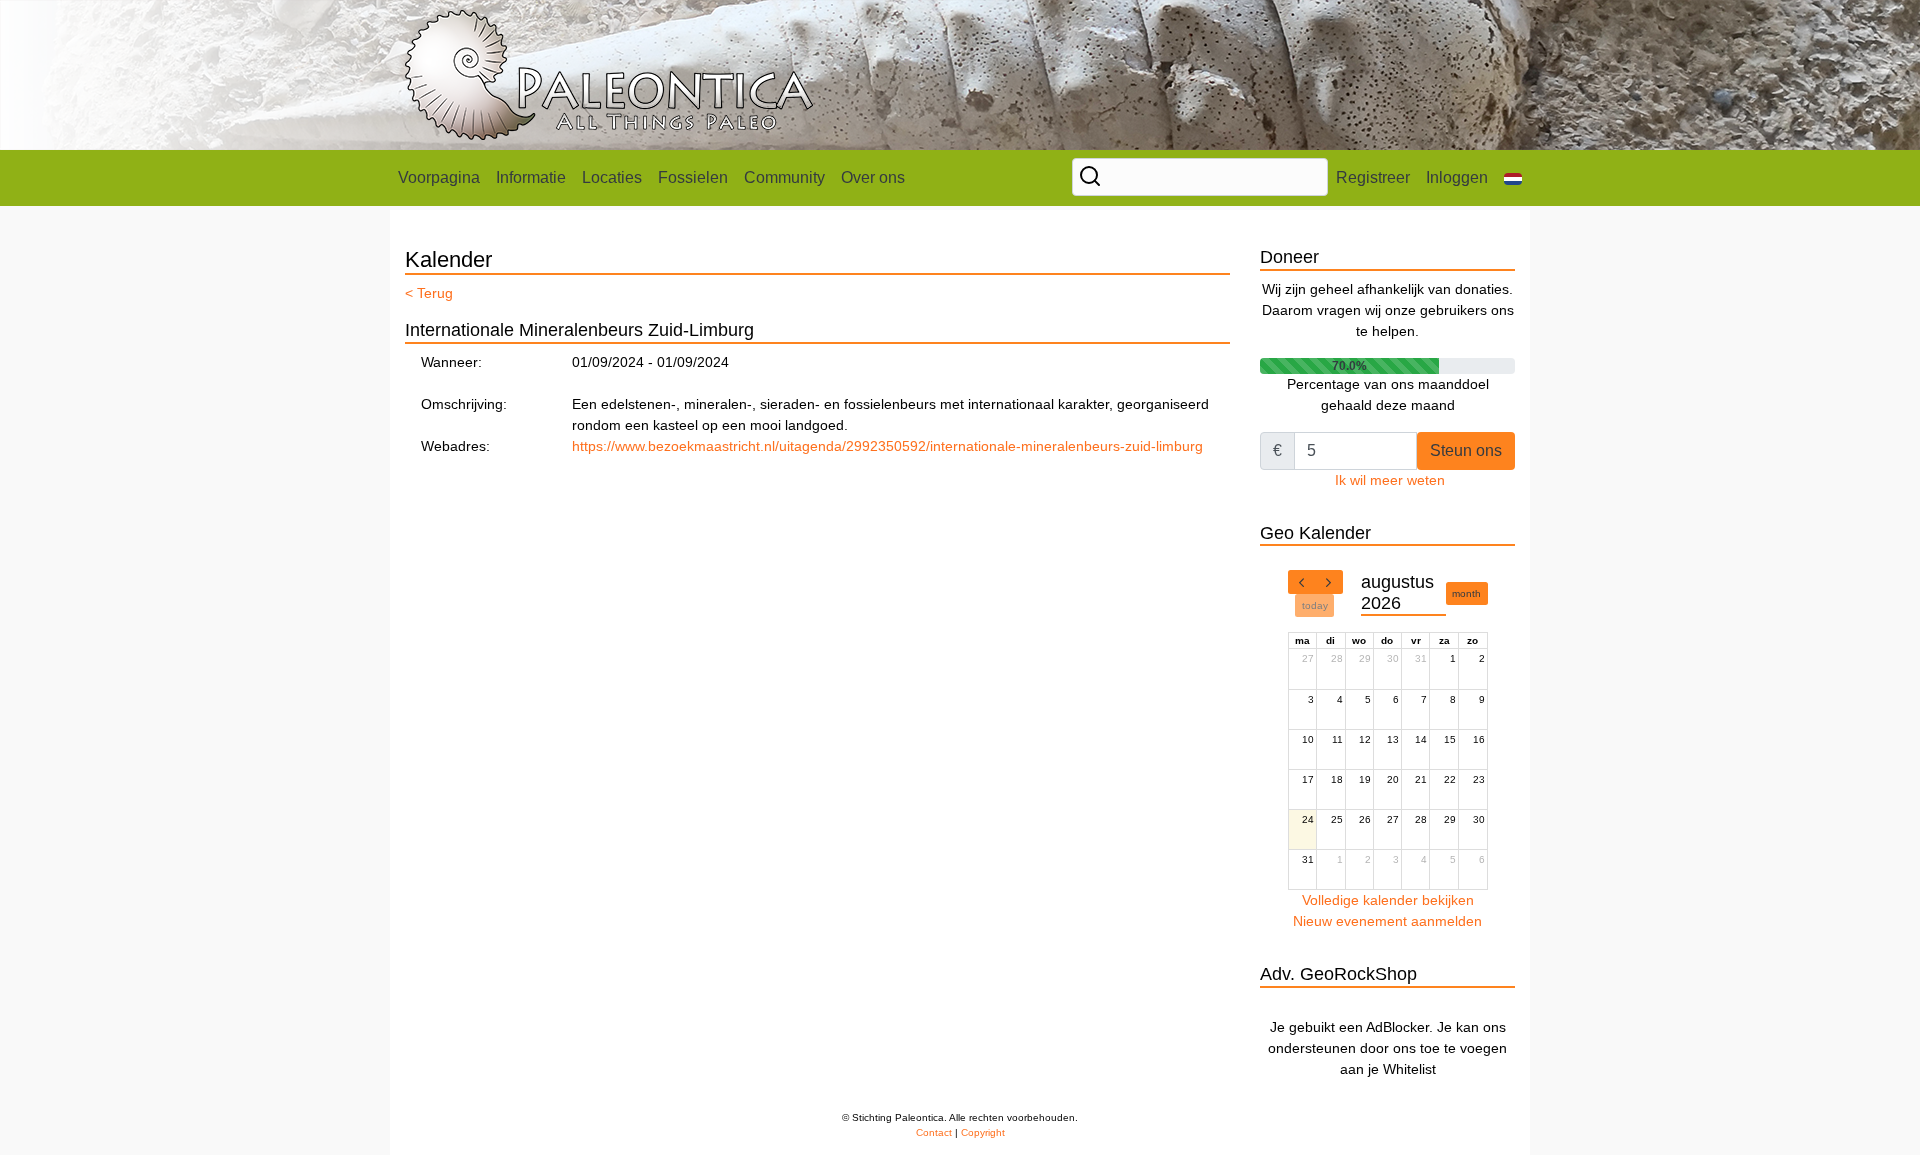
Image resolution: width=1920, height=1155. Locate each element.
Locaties (612, 177)
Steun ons (1466, 450)
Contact (934, 1132)
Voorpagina (439, 177)
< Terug (429, 293)
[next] (1329, 582)
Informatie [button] (531, 177)
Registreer (1373, 177)
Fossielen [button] (693, 177)
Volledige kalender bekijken (1388, 900)
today (1315, 605)
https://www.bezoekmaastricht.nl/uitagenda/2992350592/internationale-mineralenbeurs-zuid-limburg (887, 446)
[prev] (1302, 582)
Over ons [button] (873, 177)
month (1466, 593)
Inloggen (1457, 177)
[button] (1513, 178)
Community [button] (784, 177)
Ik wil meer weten (1390, 480)
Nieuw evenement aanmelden (1387, 921)
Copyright (983, 1132)
